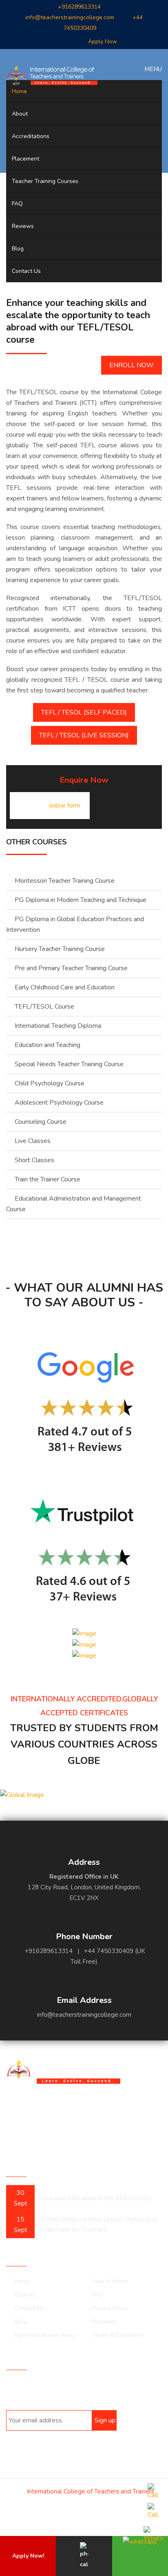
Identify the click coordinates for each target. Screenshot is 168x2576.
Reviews (23, 226)
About (20, 114)
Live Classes (33, 1141)
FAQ (17, 204)
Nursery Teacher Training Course (60, 949)
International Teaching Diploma (58, 1026)
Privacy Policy (110, 2308)
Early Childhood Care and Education (65, 987)
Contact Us (26, 271)
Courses (25, 2295)
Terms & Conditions (118, 2335)
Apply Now (103, 41)
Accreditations (31, 136)
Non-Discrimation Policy (45, 2335)
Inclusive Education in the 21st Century (96, 2198)
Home (19, 91)
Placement (25, 159)
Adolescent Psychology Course (59, 1103)
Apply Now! (28, 2556)
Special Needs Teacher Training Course (69, 1064)
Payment (104, 2322)
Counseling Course (41, 1122)
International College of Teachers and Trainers (91, 2491)
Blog (18, 249)
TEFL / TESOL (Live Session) (84, 735)
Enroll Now (132, 365)
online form (65, 806)
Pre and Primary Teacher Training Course (71, 968)
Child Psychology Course (50, 1083)
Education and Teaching (48, 1045)
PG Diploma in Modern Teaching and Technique (81, 900)
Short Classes (34, 1160)
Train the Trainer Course (48, 1179)
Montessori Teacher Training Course (65, 881)
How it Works (110, 2281)
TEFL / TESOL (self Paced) (84, 712)
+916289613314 (79, 7)
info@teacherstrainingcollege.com (70, 17)
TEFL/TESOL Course (44, 1007)
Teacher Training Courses (45, 181)
